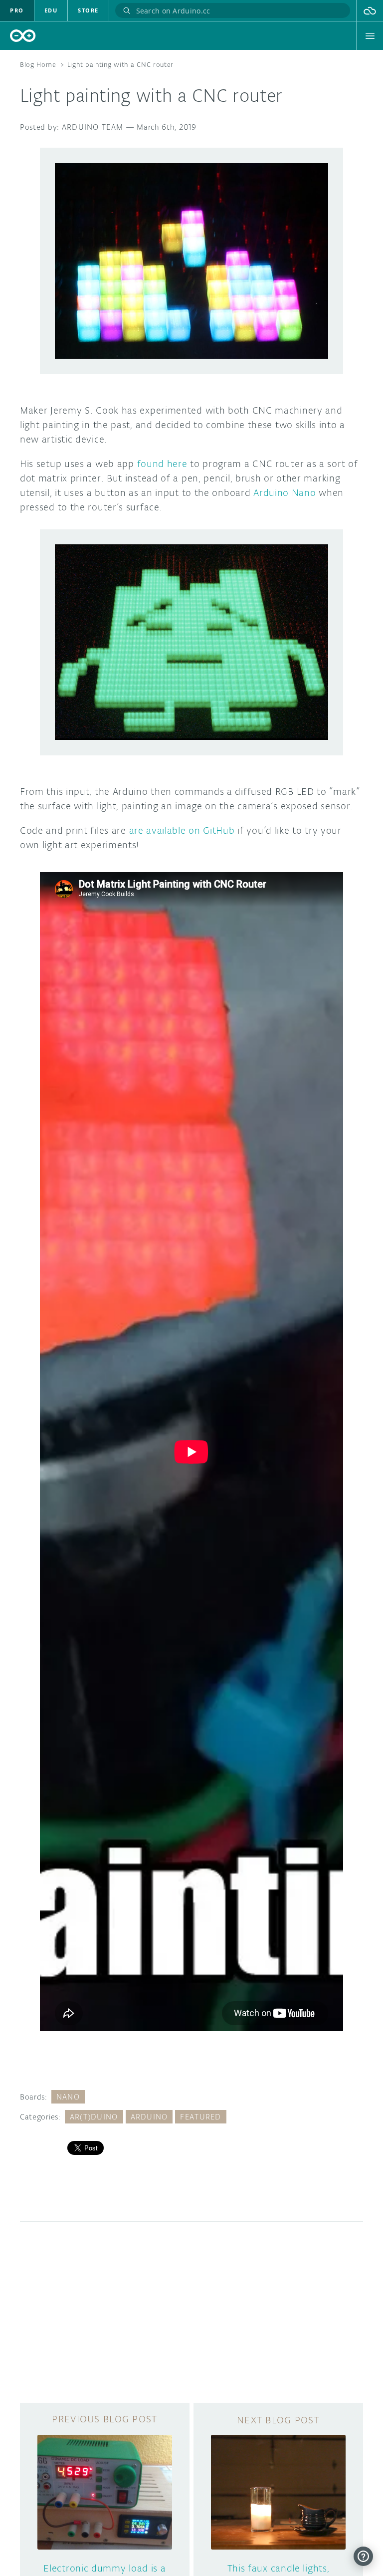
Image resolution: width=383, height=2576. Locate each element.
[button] (370, 10)
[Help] (363, 2556)
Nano (68, 2097)
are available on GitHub (182, 830)
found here (162, 464)
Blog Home (38, 65)
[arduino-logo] (23, 36)
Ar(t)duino (94, 2117)
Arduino (149, 2117)
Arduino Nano (285, 492)
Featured (200, 2117)
